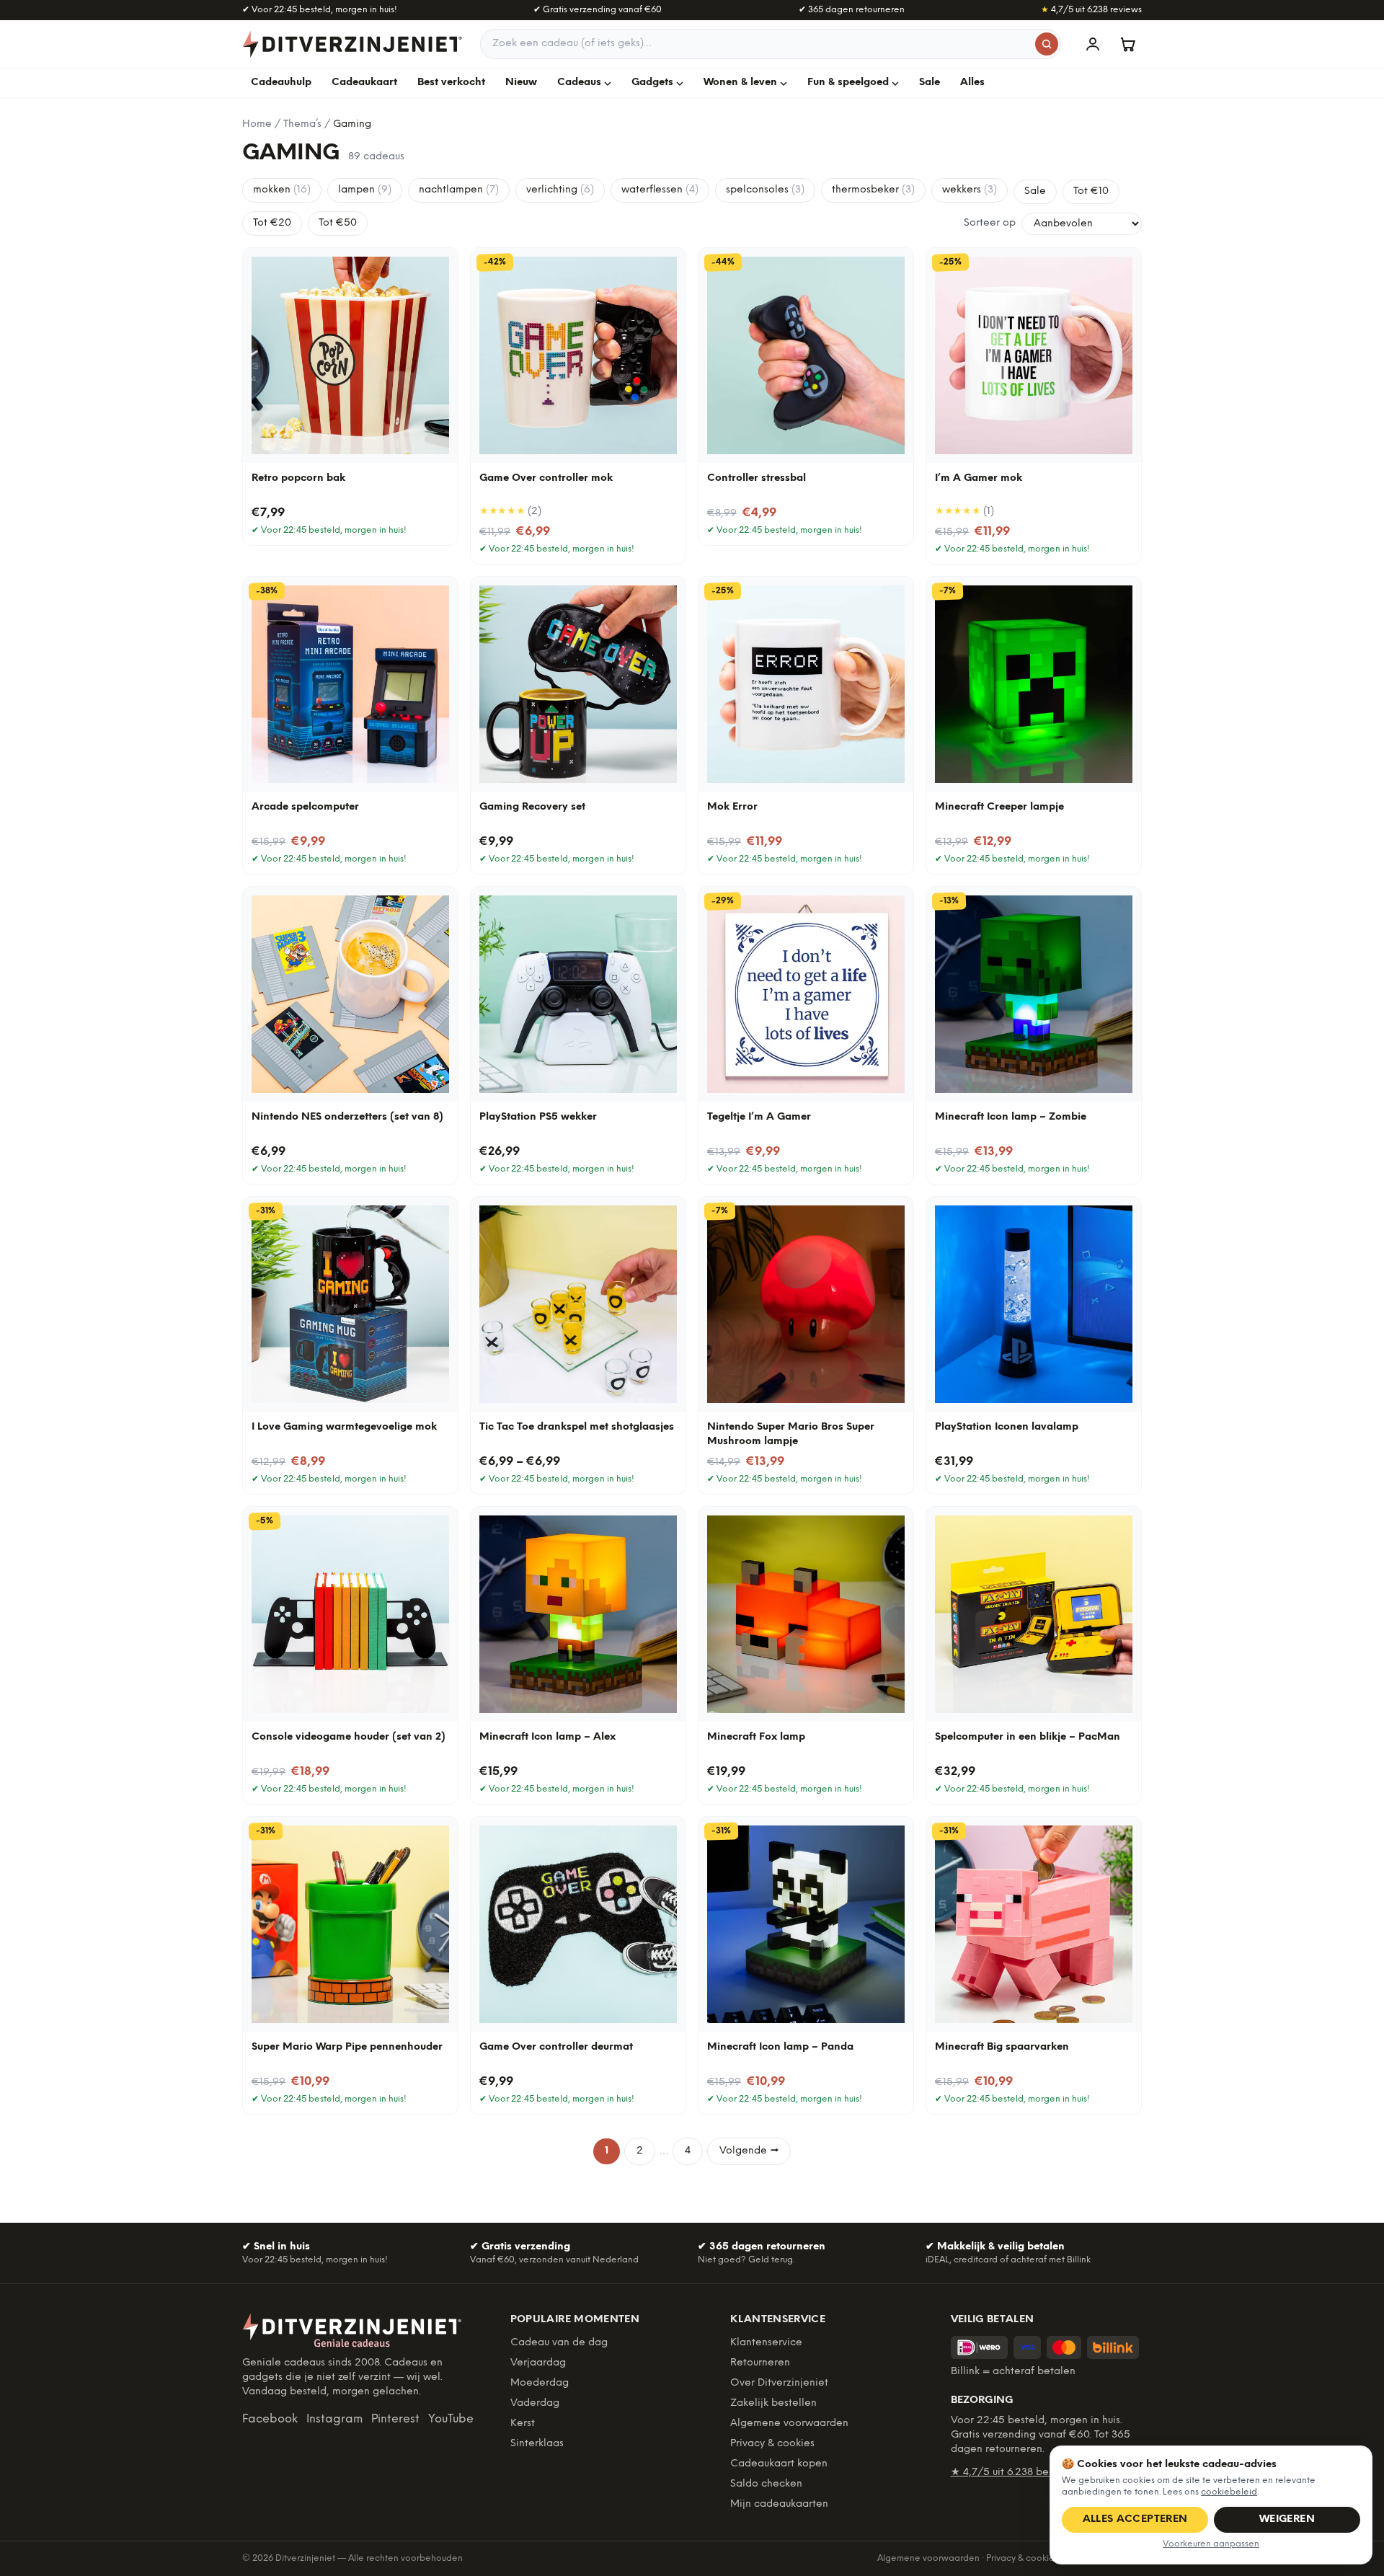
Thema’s (302, 124)
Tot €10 (1091, 191)
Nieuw (521, 83)
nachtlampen (459, 190)
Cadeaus (579, 83)
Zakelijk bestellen (773, 2403)
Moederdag (540, 2383)
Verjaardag (538, 2363)
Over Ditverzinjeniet (779, 2383)
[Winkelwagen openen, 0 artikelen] (1127, 44)
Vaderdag (535, 2403)
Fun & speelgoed (848, 83)
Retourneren (760, 2363)
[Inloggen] (1093, 44)
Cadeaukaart (364, 83)
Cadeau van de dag (559, 2343)
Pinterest (395, 2419)
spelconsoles (765, 190)
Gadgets (652, 83)
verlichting (560, 190)
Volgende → (749, 2151)
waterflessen (660, 190)
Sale (930, 83)
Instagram (334, 2419)
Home (257, 124)
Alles (972, 83)
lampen (365, 190)
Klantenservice (766, 2343)
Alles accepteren (1135, 2519)
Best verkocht (451, 83)
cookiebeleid (1229, 2492)
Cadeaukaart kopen (779, 2464)
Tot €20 (272, 223)
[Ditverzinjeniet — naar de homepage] (352, 44)
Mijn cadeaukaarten (779, 2504)
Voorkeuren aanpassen (1211, 2544)
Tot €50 (338, 223)
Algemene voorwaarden (789, 2424)
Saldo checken (766, 2484)
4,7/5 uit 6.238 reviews (1091, 10)
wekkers (970, 190)
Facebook (270, 2419)
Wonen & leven (740, 83)
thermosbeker (873, 190)
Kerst (523, 2424)
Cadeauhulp (281, 83)
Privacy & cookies (772, 2444)
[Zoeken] (1047, 44)
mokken (282, 190)
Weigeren (1287, 2519)
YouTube (451, 2419)
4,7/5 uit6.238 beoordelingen (1030, 2473)
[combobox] (771, 44)
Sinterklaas (537, 2444)
